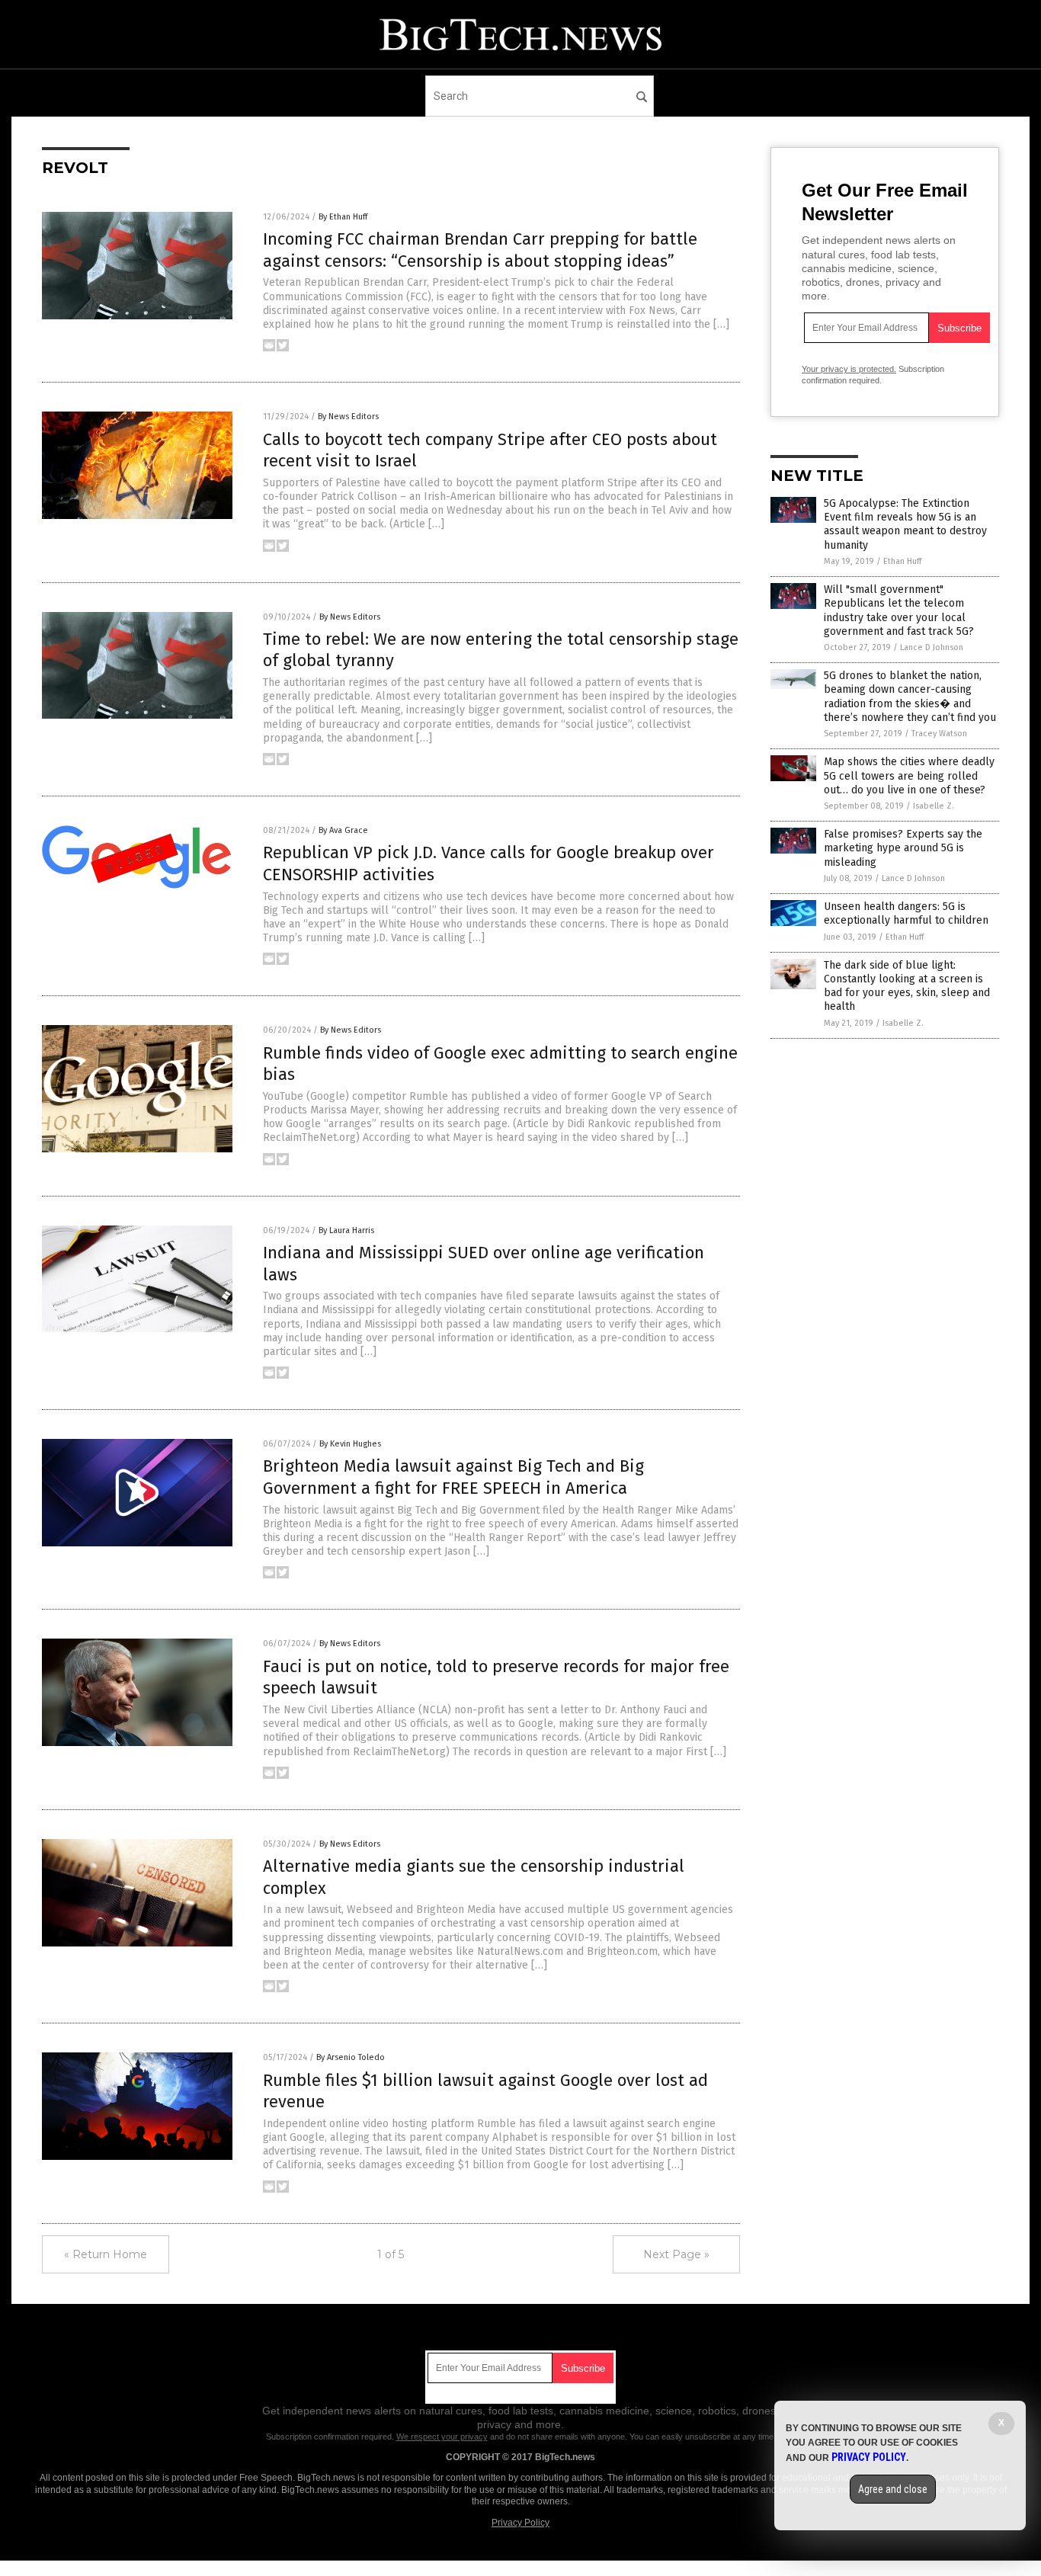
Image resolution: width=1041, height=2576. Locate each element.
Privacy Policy (520, 2523)
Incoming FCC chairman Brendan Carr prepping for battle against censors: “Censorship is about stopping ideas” (480, 250)
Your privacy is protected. (849, 369)
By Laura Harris (346, 1230)
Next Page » (676, 2254)
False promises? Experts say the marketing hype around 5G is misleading (903, 848)
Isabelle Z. (934, 806)
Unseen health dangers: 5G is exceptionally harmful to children (906, 913)
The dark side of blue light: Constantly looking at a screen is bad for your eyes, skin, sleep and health (907, 986)
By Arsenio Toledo (351, 2057)
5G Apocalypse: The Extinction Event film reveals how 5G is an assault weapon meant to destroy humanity (905, 524)
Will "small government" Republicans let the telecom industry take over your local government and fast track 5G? (899, 610)
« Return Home (106, 2254)
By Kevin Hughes (350, 1444)
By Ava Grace (343, 830)
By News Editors (348, 417)
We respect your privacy (442, 2437)
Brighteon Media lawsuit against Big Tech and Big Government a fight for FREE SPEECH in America (453, 1477)
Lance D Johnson (932, 647)
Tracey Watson (939, 734)
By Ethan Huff (343, 217)
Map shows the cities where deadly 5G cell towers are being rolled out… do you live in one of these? (909, 775)
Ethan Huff (902, 561)
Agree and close (893, 2489)
